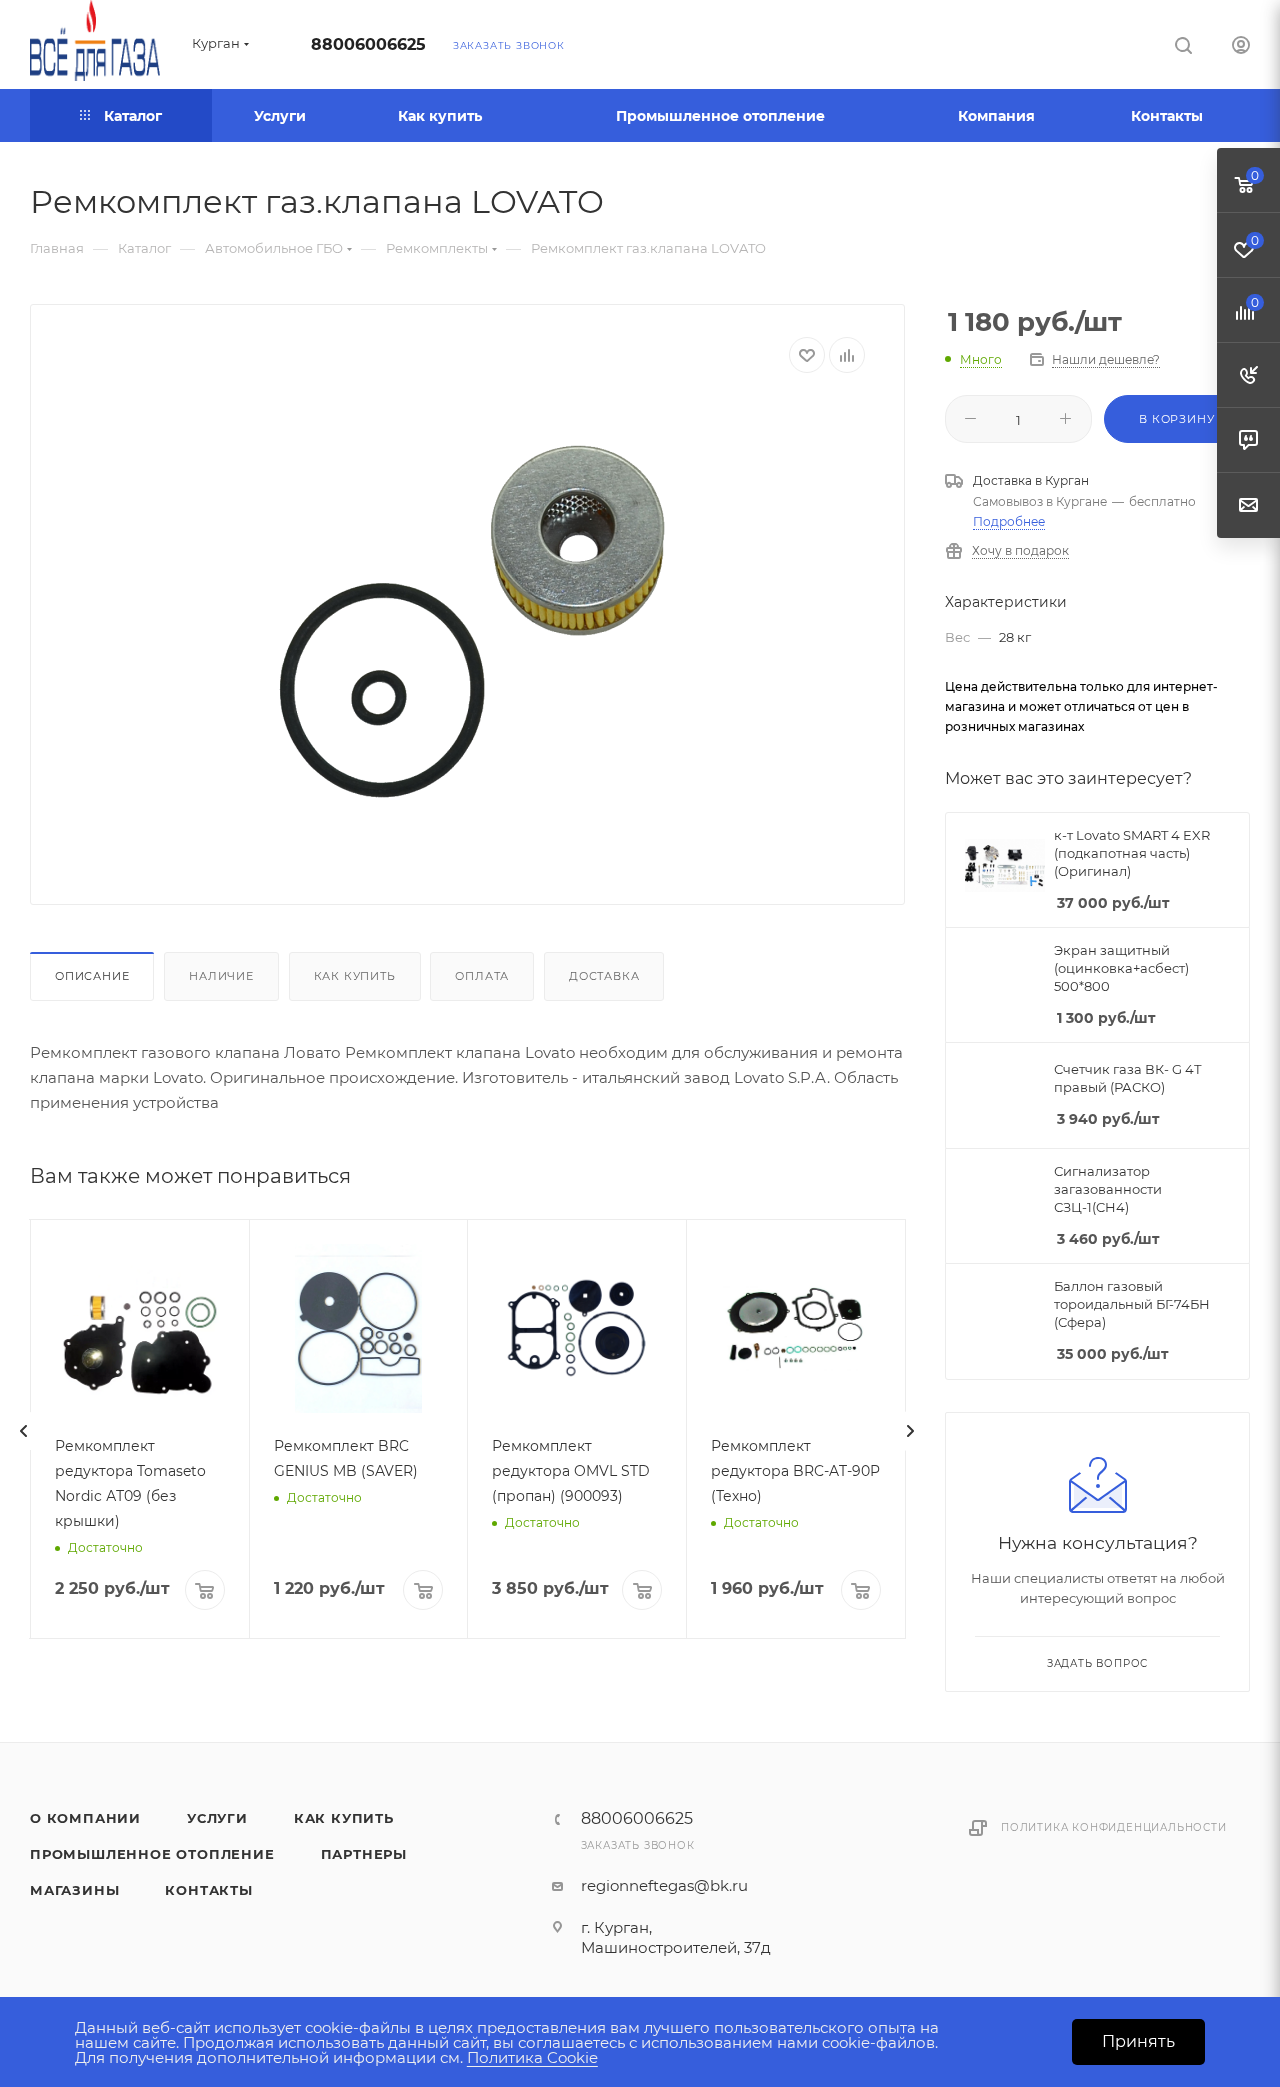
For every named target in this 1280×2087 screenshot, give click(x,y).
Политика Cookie (532, 2057)
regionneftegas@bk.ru (664, 1885)
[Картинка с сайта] (468, 623)
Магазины (74, 1890)
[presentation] (24, 1431)
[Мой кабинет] (1241, 47)
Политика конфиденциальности (1114, 1827)
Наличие (221, 976)
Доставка (604, 976)
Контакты (208, 1890)
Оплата (482, 976)
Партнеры (364, 1854)
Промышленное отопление (152, 1854)
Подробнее (1009, 521)
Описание (92, 976)
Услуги (217, 1818)
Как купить (355, 976)
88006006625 (368, 44)
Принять (1138, 2041)
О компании (85, 1818)
